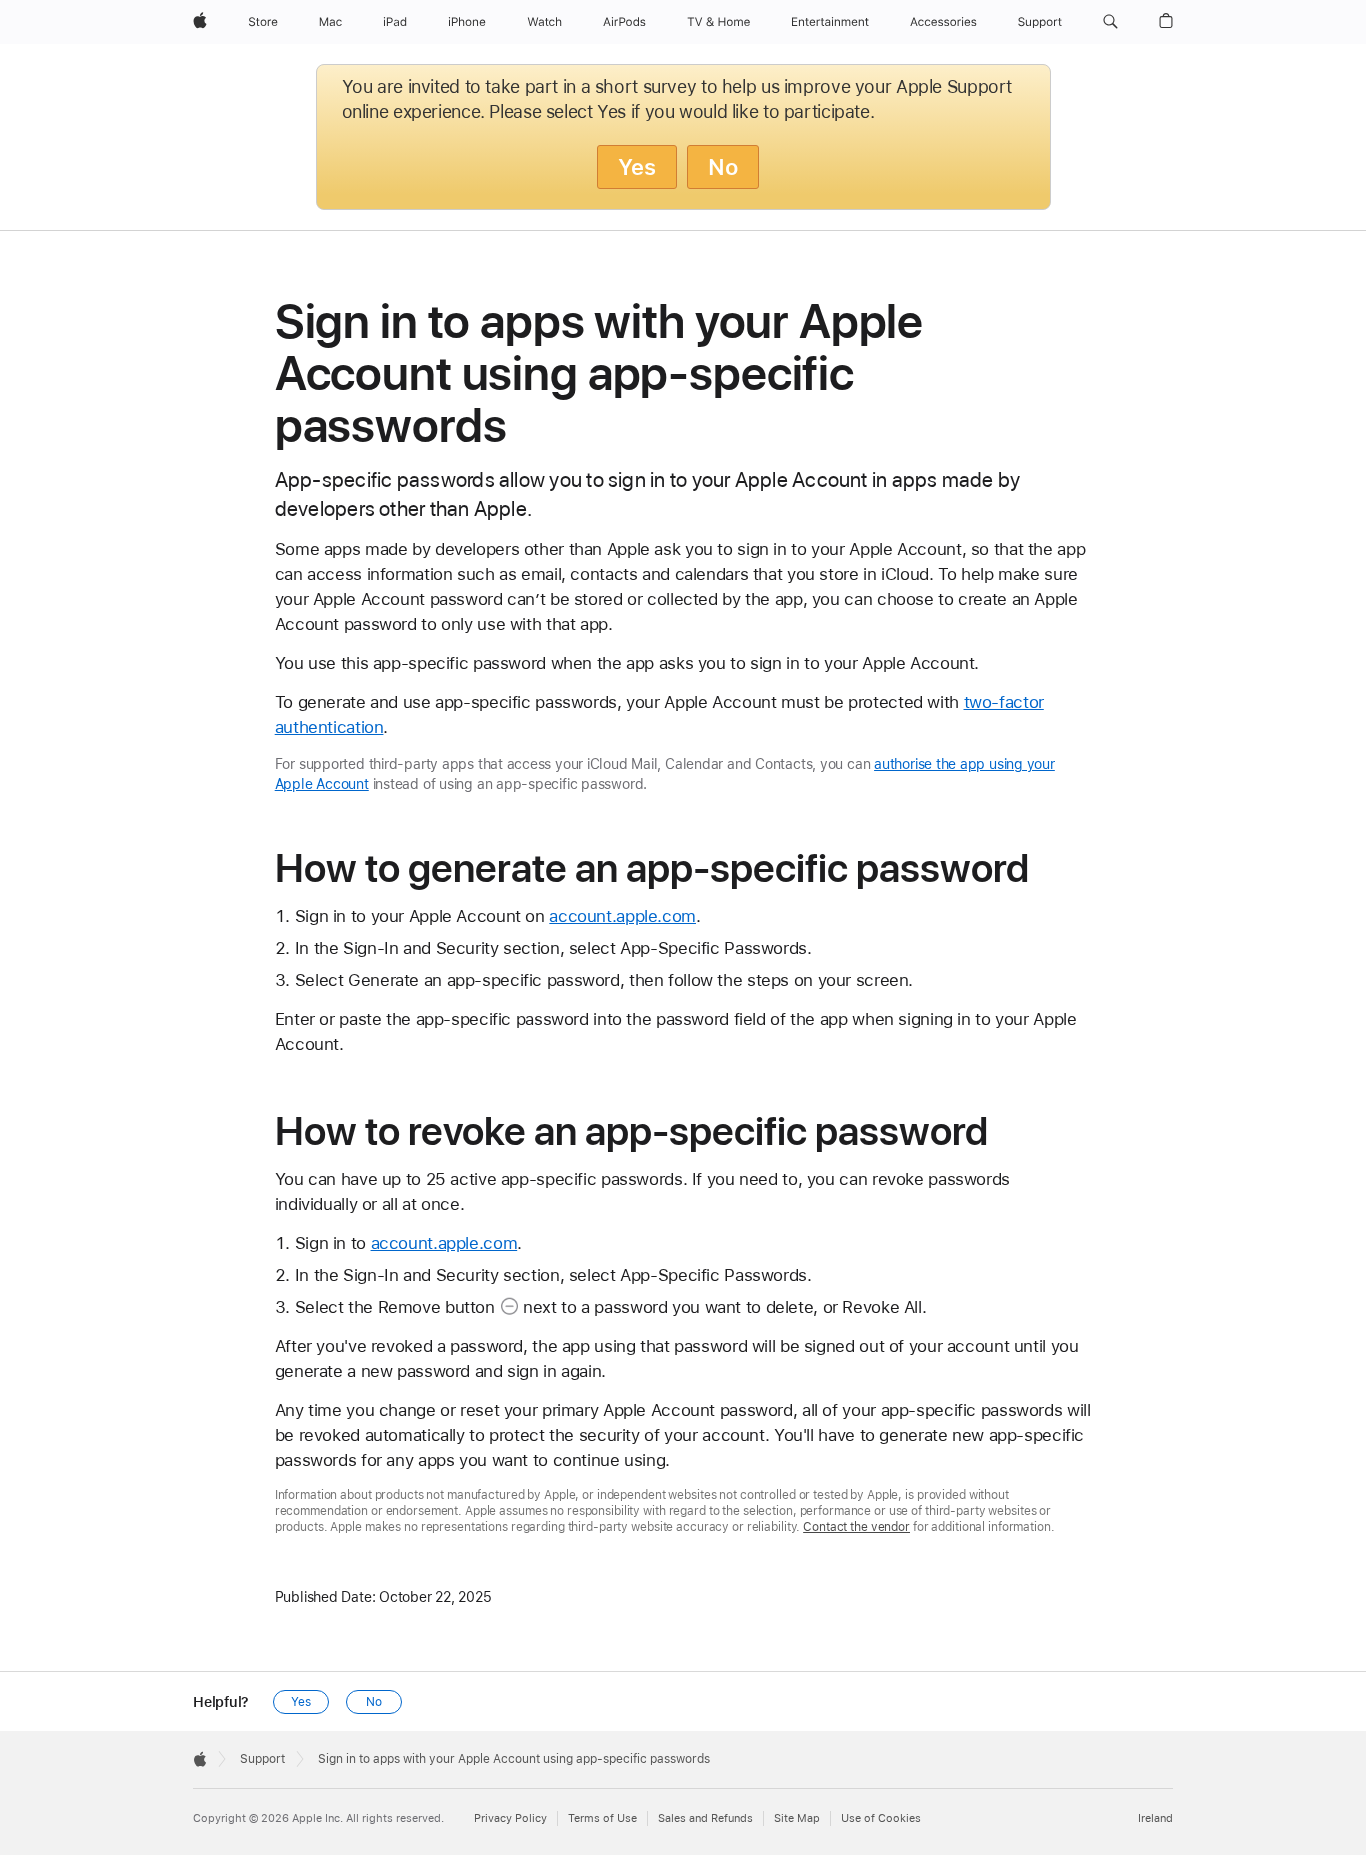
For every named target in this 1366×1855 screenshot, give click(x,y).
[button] (1110, 22)
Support (262, 1759)
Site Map (797, 1818)
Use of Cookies (881, 1818)
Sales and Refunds (705, 1818)
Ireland (1155, 1818)
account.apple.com (622, 916)
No (723, 167)
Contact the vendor (856, 1527)
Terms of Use (602, 1818)
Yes (637, 167)
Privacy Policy (510, 1818)
